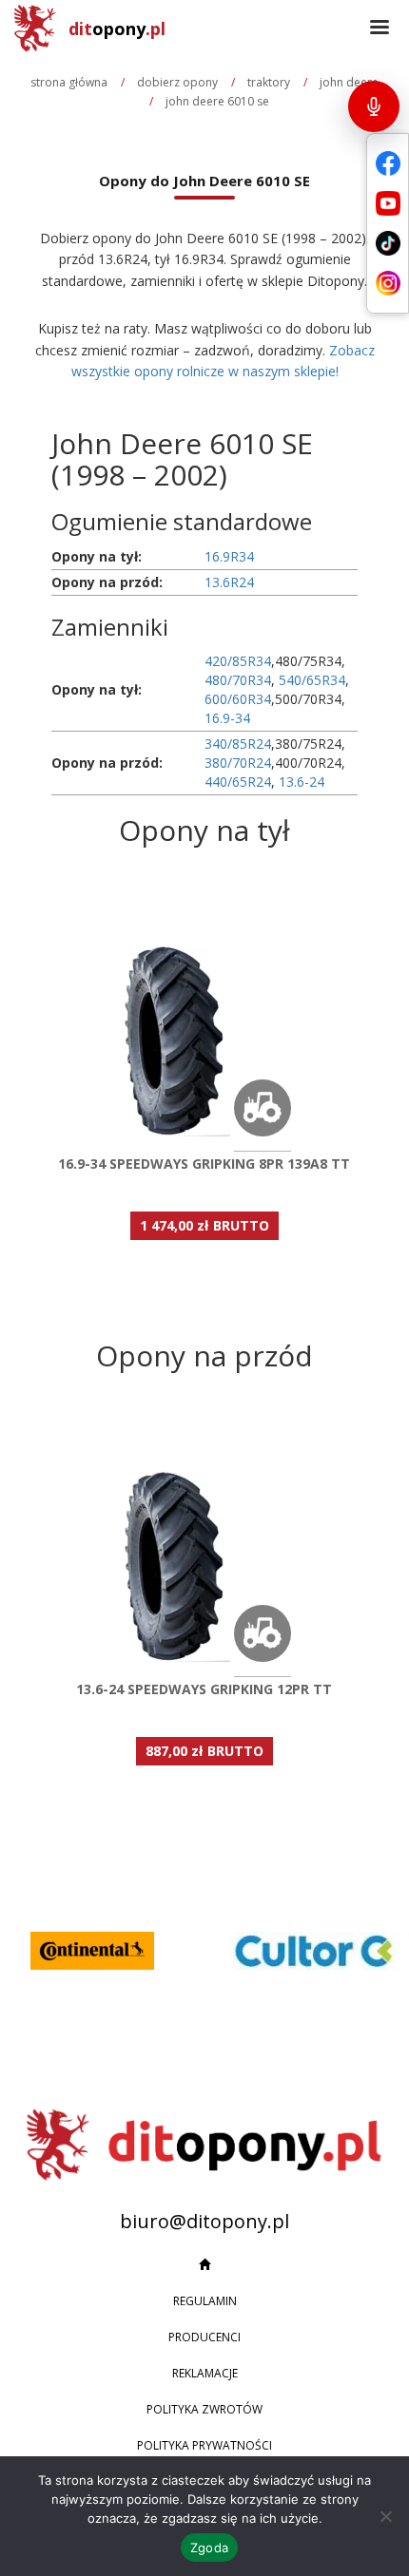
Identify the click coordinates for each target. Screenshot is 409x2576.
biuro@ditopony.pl (204, 2221)
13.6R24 (229, 582)
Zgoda (209, 2547)
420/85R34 (238, 661)
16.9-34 (227, 718)
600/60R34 (238, 699)
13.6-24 (302, 782)
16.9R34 (229, 556)
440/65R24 (238, 782)
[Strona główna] (204, 2265)
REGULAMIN (205, 2301)
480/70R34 (238, 680)
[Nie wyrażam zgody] (385, 2516)
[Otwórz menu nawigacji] (380, 29)
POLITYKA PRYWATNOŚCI (204, 2445)
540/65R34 (312, 680)
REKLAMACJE (205, 2373)
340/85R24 (238, 744)
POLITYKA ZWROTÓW (204, 2409)
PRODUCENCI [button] (204, 2337)
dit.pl (117, 29)
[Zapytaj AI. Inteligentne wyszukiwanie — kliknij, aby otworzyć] (374, 106)
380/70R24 (238, 763)
